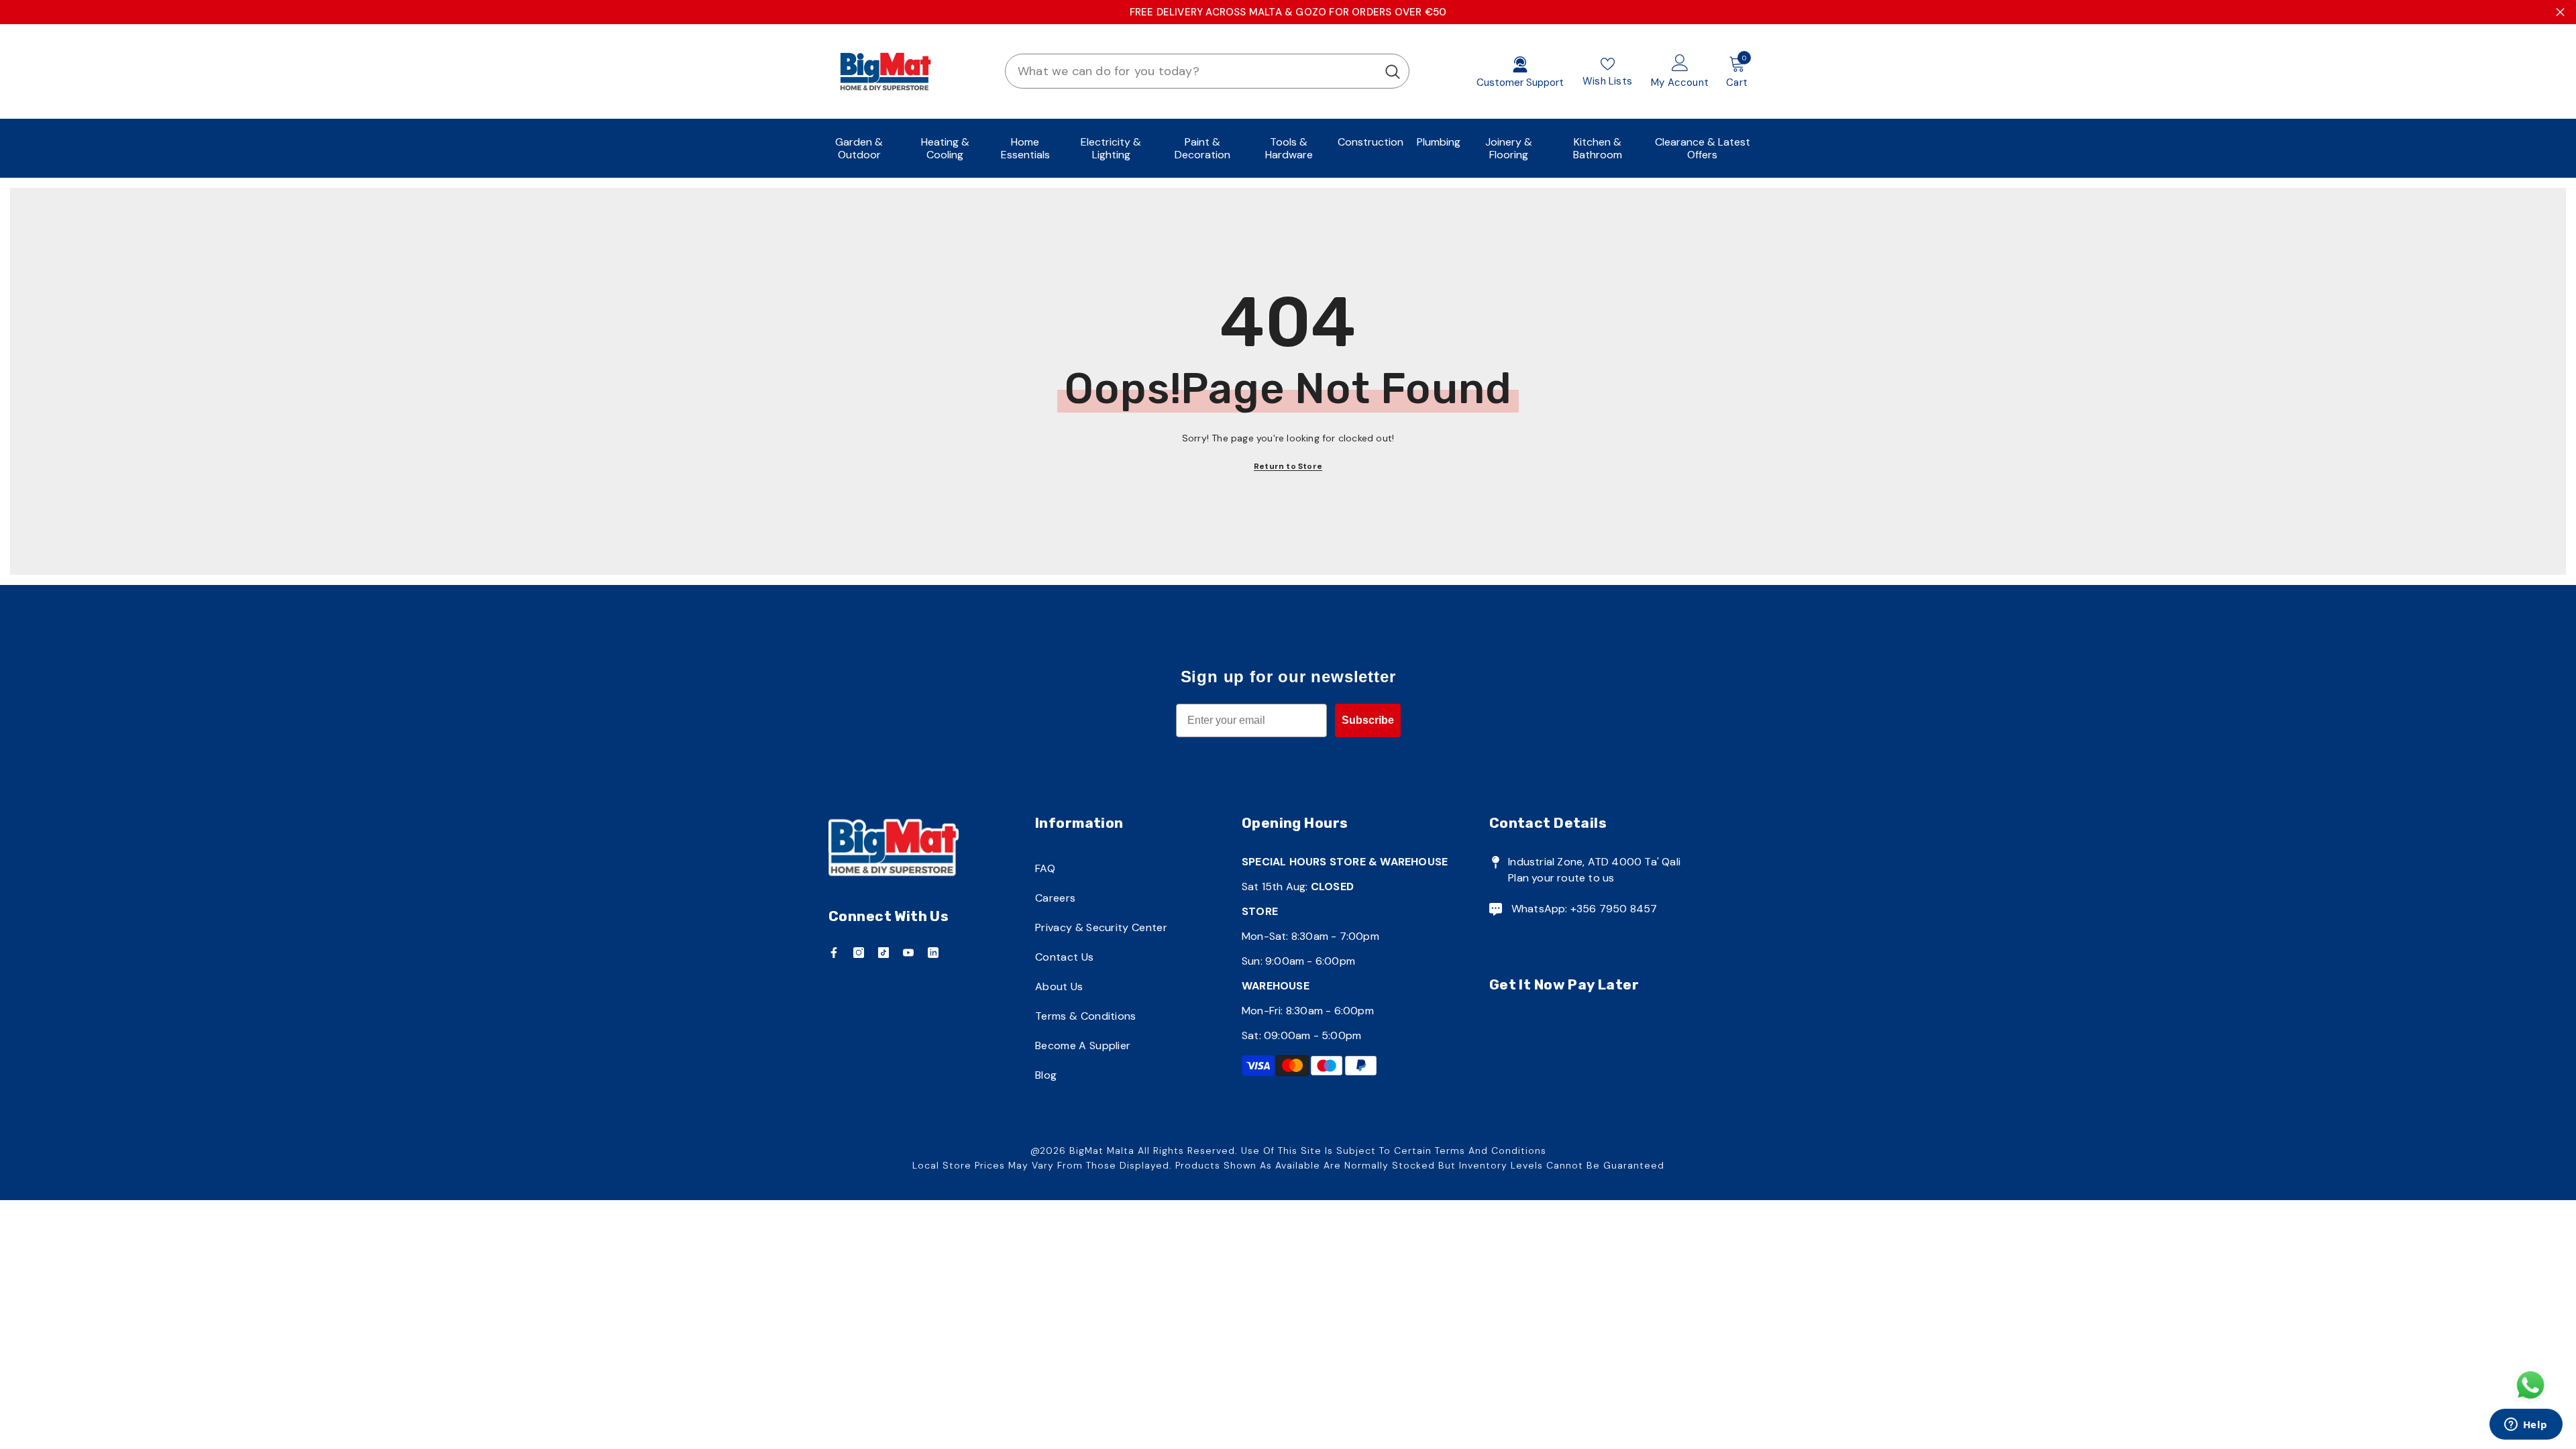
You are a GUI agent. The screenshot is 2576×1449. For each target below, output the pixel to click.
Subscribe (1368, 720)
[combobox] (1191, 71)
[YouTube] (908, 953)
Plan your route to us (1561, 878)
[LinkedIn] (933, 953)
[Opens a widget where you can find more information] (2526, 1426)
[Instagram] (859, 953)
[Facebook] (834, 953)
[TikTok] (883, 953)
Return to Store (1288, 466)
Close (2560, 12)
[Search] (1207, 71)
